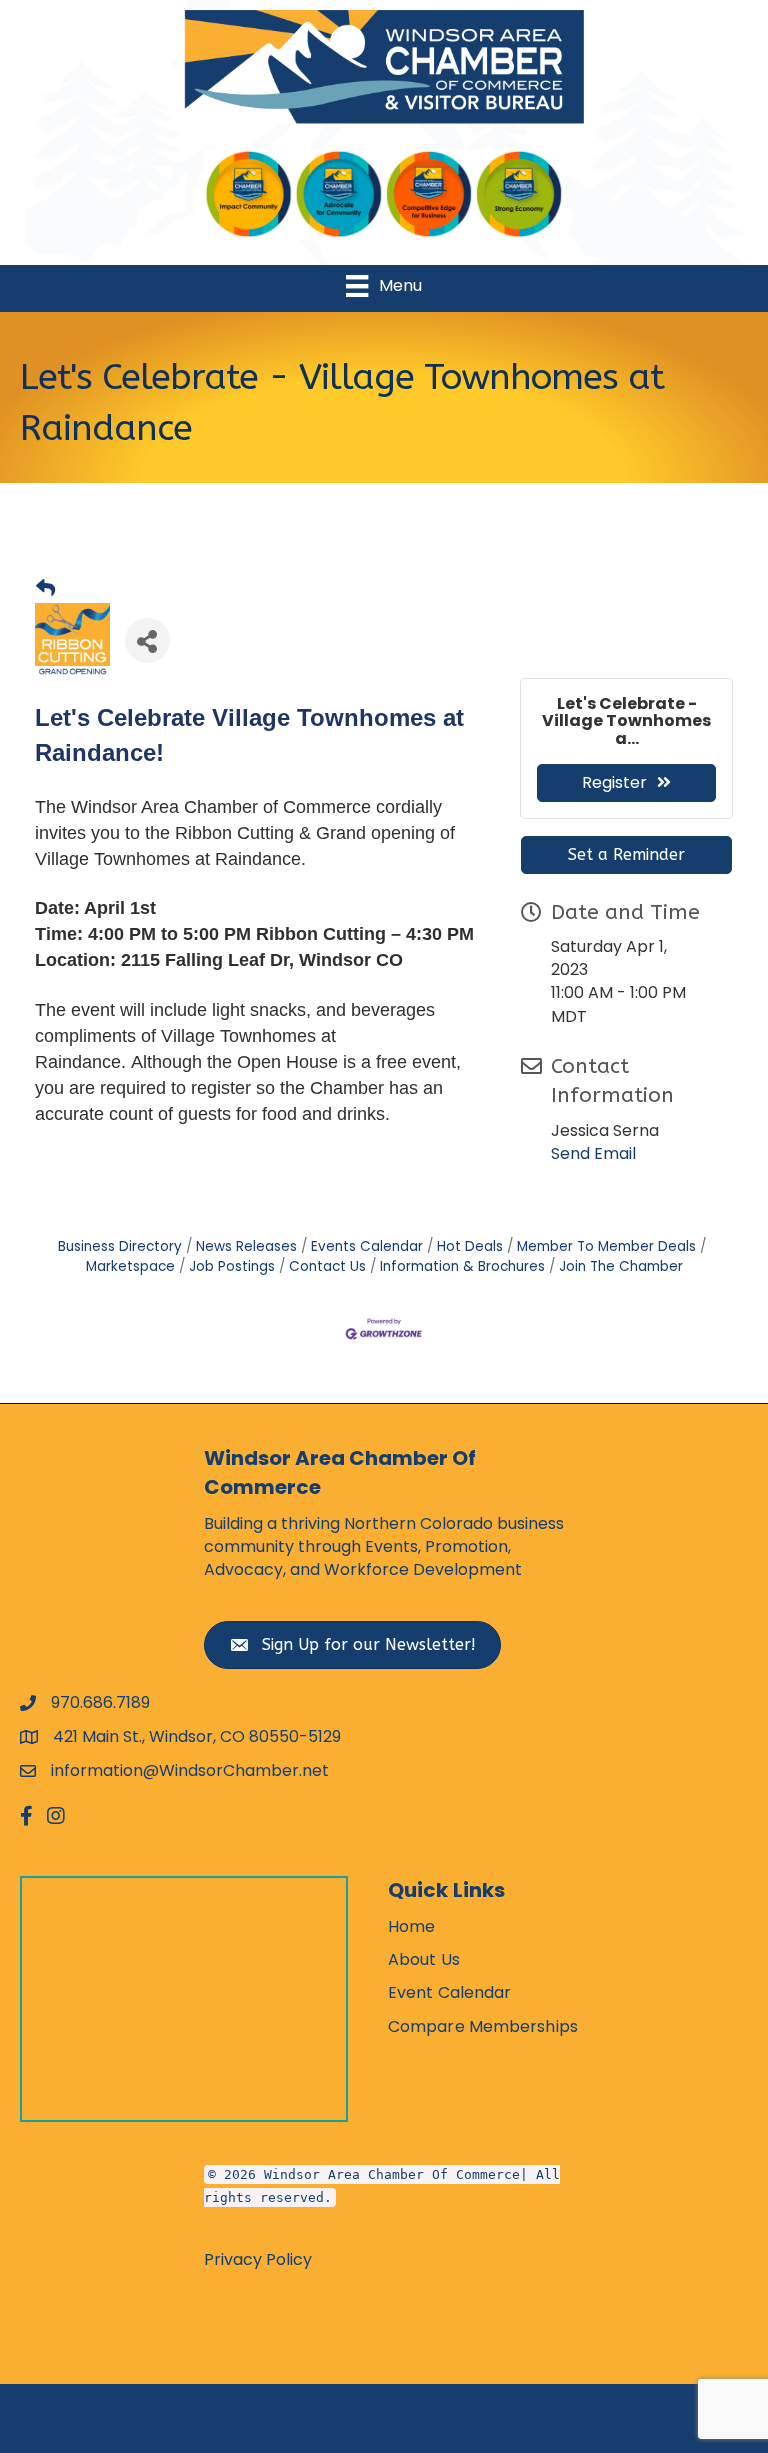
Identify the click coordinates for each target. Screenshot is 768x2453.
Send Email (593, 1153)
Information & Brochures (462, 1266)
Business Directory (120, 1246)
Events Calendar (367, 1246)
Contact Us (327, 1266)
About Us (424, 1959)
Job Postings (232, 1266)
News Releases (246, 1246)
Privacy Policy (258, 2259)
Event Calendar (449, 1992)
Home (411, 1926)
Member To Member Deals (606, 1246)
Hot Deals (470, 1246)
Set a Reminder (626, 854)
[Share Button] (147, 640)
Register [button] (614, 782)
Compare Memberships (483, 2026)
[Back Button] (45, 589)
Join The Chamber (621, 1266)
